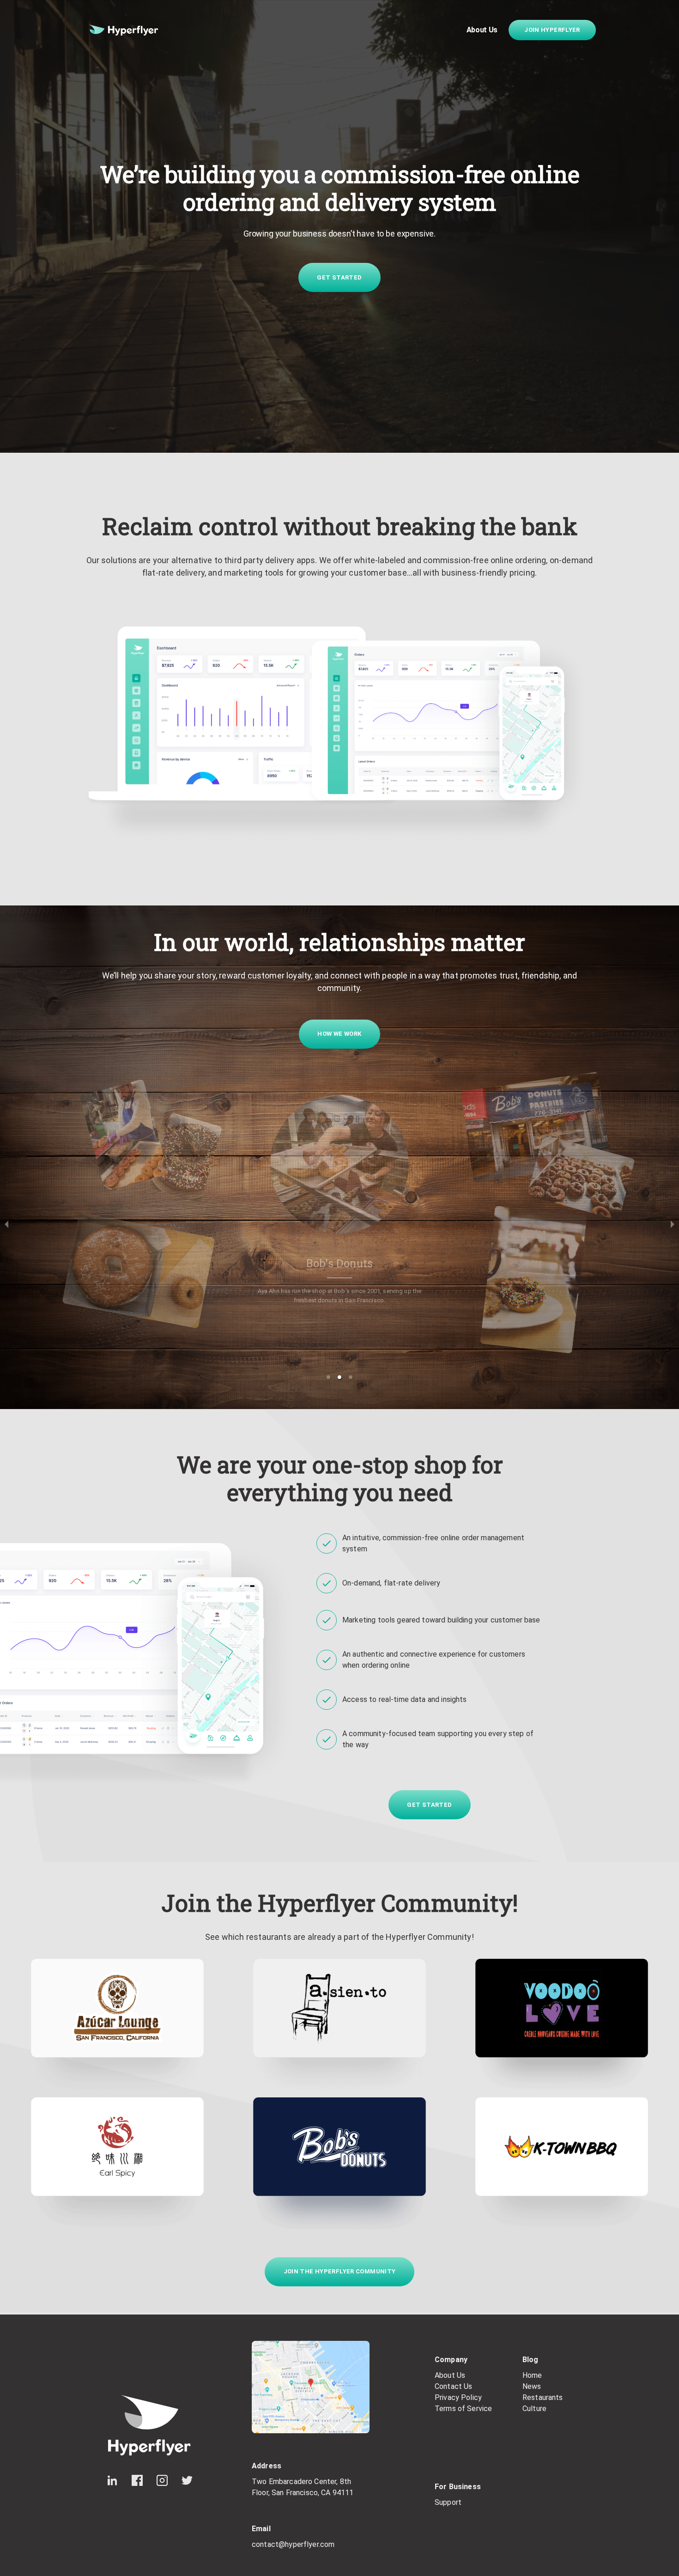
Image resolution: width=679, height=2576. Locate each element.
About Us (482, 30)
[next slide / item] (673, 1224)
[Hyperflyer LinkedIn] (112, 2480)
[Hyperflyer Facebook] (137, 2480)
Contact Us (454, 2386)
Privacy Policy (458, 2397)
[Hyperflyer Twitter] (187, 2480)
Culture (534, 2409)
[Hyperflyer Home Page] (123, 30)
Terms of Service (463, 2409)
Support (448, 2502)
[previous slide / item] (6, 1224)
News (532, 2386)
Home (532, 2375)
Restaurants (543, 2397)
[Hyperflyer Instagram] (162, 2480)
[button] (328, 1377)
